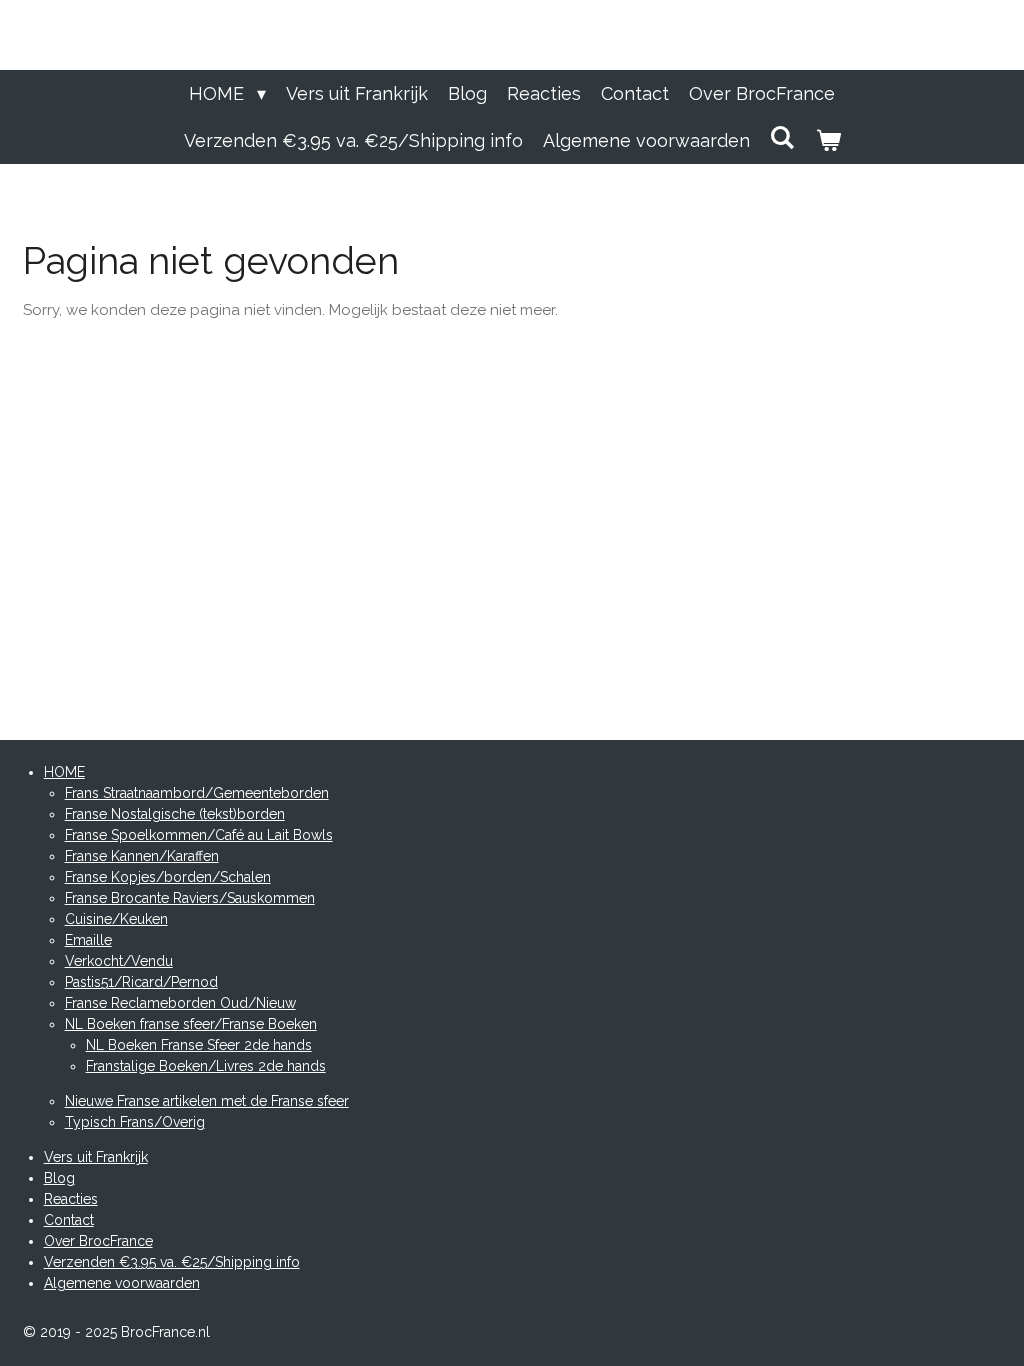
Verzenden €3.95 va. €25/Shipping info (172, 1262)
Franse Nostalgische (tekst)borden (175, 814)
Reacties (71, 1199)
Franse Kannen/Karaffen (142, 856)
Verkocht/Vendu (119, 961)
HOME (64, 772)
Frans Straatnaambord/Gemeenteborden (197, 793)
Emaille (88, 940)
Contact (69, 1220)
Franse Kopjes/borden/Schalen (168, 877)
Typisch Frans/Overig (135, 1122)
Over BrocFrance (98, 1241)
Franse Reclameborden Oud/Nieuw (180, 1003)
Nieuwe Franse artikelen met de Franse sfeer (207, 1101)
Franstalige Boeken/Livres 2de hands (206, 1066)
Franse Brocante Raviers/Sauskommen (190, 898)
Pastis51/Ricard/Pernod (141, 982)
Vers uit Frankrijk (96, 1157)
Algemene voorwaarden (122, 1283)
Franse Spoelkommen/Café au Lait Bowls (199, 835)
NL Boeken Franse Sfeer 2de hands (199, 1045)
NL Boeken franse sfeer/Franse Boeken (191, 1024)
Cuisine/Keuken (116, 919)
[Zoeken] (782, 137)
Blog (59, 1178)
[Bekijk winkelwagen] (827, 140)
